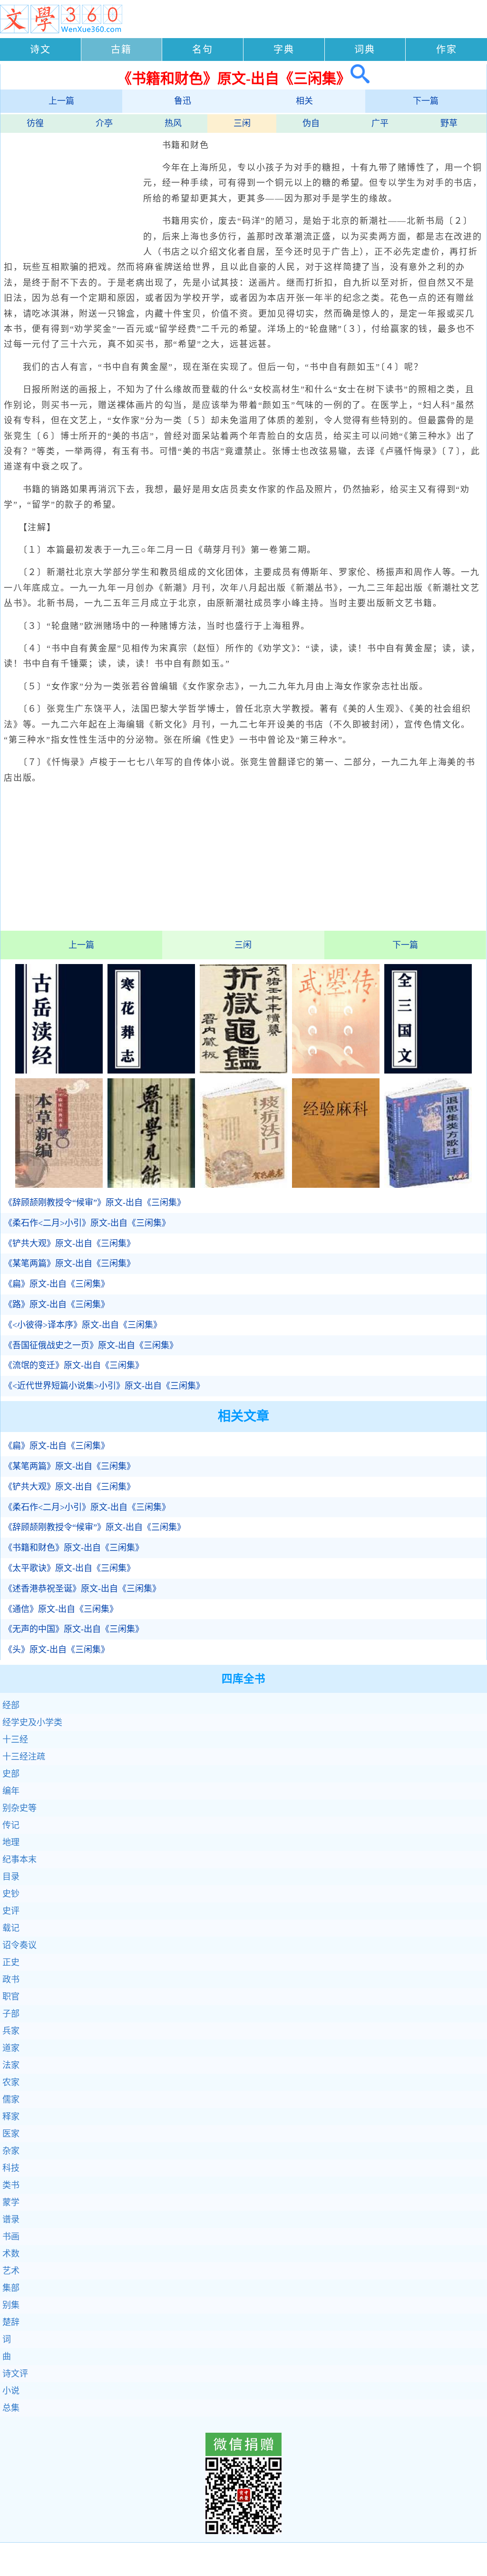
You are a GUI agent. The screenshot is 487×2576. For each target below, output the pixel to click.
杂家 (11, 2151)
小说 (11, 2391)
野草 (449, 123)
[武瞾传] (336, 1071)
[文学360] (61, 31)
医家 (11, 2134)
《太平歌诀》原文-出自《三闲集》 (69, 1568)
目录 (11, 1877)
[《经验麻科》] (336, 1185)
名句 (203, 50)
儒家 (11, 2099)
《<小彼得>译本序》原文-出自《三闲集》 (83, 1325)
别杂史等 (19, 1808)
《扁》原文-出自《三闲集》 (57, 1284)
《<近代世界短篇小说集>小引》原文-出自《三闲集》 (104, 1386)
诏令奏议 (19, 1945)
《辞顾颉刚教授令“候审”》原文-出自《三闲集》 (95, 1203)
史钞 (11, 1894)
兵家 (11, 2031)
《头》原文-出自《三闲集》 (57, 1650)
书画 (11, 2237)
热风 (173, 123)
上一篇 (61, 101)
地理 (11, 1842)
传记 (11, 1825)
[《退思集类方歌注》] (428, 1185)
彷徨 (35, 123)
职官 (11, 1997)
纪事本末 (19, 1860)
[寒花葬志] (151, 1071)
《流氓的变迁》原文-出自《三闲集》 (74, 1365)
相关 (304, 101)
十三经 (15, 1740)
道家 (11, 2048)
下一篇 (426, 101)
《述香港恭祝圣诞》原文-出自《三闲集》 (82, 1589)
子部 (11, 2014)
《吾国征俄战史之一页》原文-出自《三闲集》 (91, 1345)
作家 (447, 50)
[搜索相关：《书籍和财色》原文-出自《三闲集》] (360, 78)
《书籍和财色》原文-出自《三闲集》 (74, 1548)
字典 (284, 50)
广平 (380, 123)
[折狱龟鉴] (243, 1071)
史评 (11, 1911)
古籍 (121, 50)
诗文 (40, 50)
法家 (11, 2065)
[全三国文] (428, 1071)
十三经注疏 (24, 1757)
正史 (11, 1962)
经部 (11, 1705)
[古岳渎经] (59, 1071)
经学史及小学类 (32, 1722)
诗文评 (15, 2374)
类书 (11, 2185)
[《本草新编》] (59, 1185)
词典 (365, 50)
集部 (11, 2288)
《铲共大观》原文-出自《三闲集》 (69, 1243)
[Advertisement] (72, 192)
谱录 (11, 2219)
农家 (11, 2082)
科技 (11, 2168)
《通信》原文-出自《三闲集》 (61, 1609)
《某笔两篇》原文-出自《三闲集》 (69, 1263)
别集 (11, 2305)
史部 (11, 1774)
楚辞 (11, 2322)
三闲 (242, 123)
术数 (11, 2254)
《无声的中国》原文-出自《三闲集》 (74, 1629)
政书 (11, 1979)
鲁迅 (183, 101)
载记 (11, 1928)
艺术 (11, 2271)
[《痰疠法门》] (243, 1185)
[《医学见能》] (151, 1185)
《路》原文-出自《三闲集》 (57, 1304)
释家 (11, 2117)
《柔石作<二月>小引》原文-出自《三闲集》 (87, 1223)
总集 (11, 2408)
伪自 (311, 123)
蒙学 (11, 2202)
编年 (11, 1791)
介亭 (104, 123)
